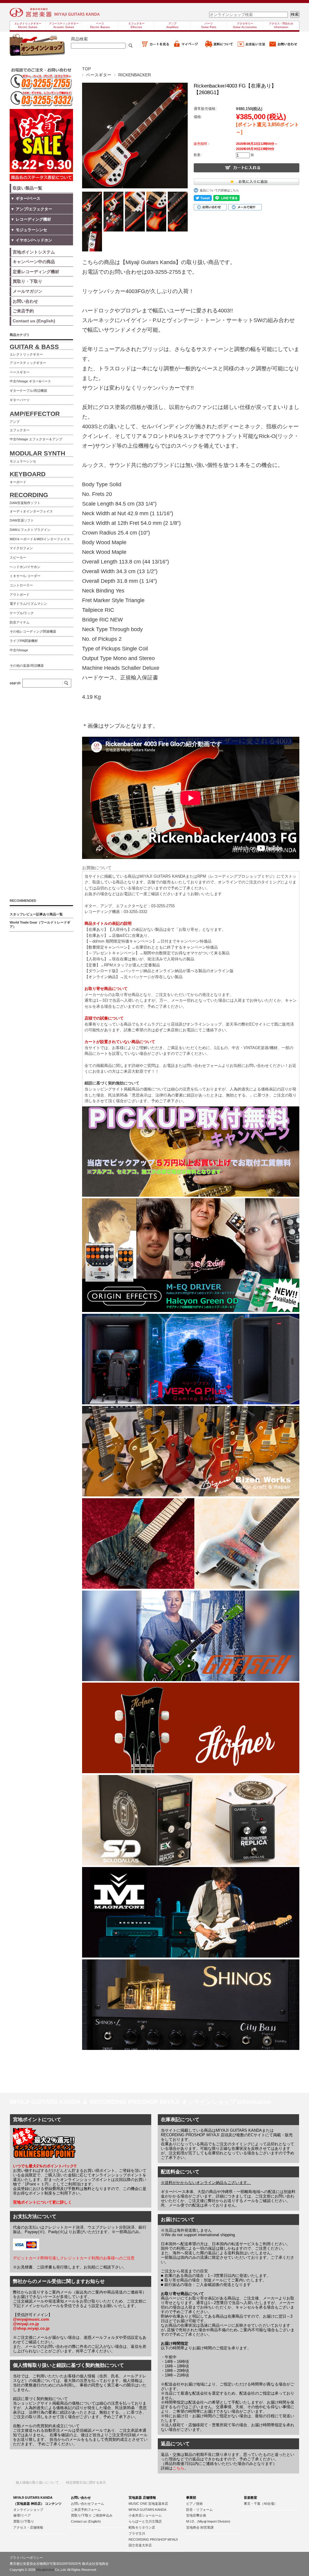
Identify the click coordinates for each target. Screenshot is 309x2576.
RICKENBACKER (135, 75)
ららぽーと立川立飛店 (145, 2521)
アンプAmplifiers (172, 25)
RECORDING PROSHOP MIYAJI (153, 2539)
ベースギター (99, 75)
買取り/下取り (24, 2521)
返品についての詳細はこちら (219, 190)
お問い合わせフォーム (88, 2504)
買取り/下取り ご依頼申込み (92, 2515)
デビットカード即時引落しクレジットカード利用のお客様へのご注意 (74, 2258)
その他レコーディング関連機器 (33, 631)
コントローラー (21, 585)
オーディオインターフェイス (31, 511)
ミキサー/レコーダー (25, 576)
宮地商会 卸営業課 (200, 2527)
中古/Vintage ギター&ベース (30, 381)
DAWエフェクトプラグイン (30, 530)
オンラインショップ (28, 2510)
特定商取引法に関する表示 (86, 2482)
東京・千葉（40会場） (261, 2504)
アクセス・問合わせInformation (281, 25)
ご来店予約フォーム (86, 2510)
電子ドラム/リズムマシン (28, 604)
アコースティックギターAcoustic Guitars (64, 25)
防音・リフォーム (199, 2510)
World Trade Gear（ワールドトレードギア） (40, 924)
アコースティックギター (28, 363)
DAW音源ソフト (22, 520)
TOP (86, 69)
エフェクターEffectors (136, 25)
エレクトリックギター (26, 354)
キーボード (18, 482)
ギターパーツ (20, 400)
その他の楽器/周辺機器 (27, 666)
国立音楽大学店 (140, 2545)
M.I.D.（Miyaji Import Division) (208, 2521)
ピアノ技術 (194, 2504)
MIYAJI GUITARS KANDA (147, 2510)
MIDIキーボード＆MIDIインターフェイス (40, 539)
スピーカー (18, 557)
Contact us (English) (86, 2521)
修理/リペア (22, 2515)
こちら (178, 2468)
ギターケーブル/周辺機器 (28, 391)
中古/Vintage (19, 650)
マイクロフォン (21, 548)
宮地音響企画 (196, 2515)
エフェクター (20, 430)
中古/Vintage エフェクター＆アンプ (36, 439)
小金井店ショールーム (145, 2515)
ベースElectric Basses (100, 25)
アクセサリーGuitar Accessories (245, 25)
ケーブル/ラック (22, 613)
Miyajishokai (45, 2570)
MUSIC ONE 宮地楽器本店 (148, 2504)
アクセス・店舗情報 (28, 2527)
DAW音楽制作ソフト (25, 503)
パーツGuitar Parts (209, 25)
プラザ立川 (137, 2533)
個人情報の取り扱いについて (37, 2482)
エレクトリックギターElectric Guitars (28, 25)
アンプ (15, 422)
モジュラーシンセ (23, 461)
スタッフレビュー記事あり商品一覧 (36, 914)
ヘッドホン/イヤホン (25, 567)
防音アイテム (20, 622)
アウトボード (20, 595)
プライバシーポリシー (26, 2558)
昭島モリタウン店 (142, 2527)
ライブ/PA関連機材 (24, 641)
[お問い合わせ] (283, 47)
